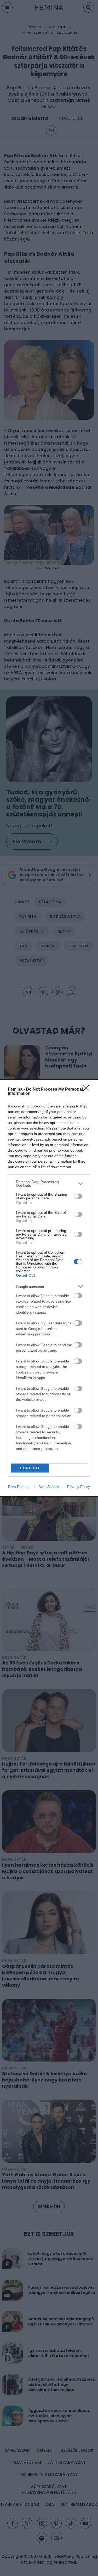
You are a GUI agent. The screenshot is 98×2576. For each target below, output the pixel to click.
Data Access (49, 1487)
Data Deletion (19, 1487)
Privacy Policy (79, 1487)
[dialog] (49, 1288)
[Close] (88, 1090)
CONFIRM (30, 1468)
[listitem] (49, 1184)
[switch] (78, 1196)
